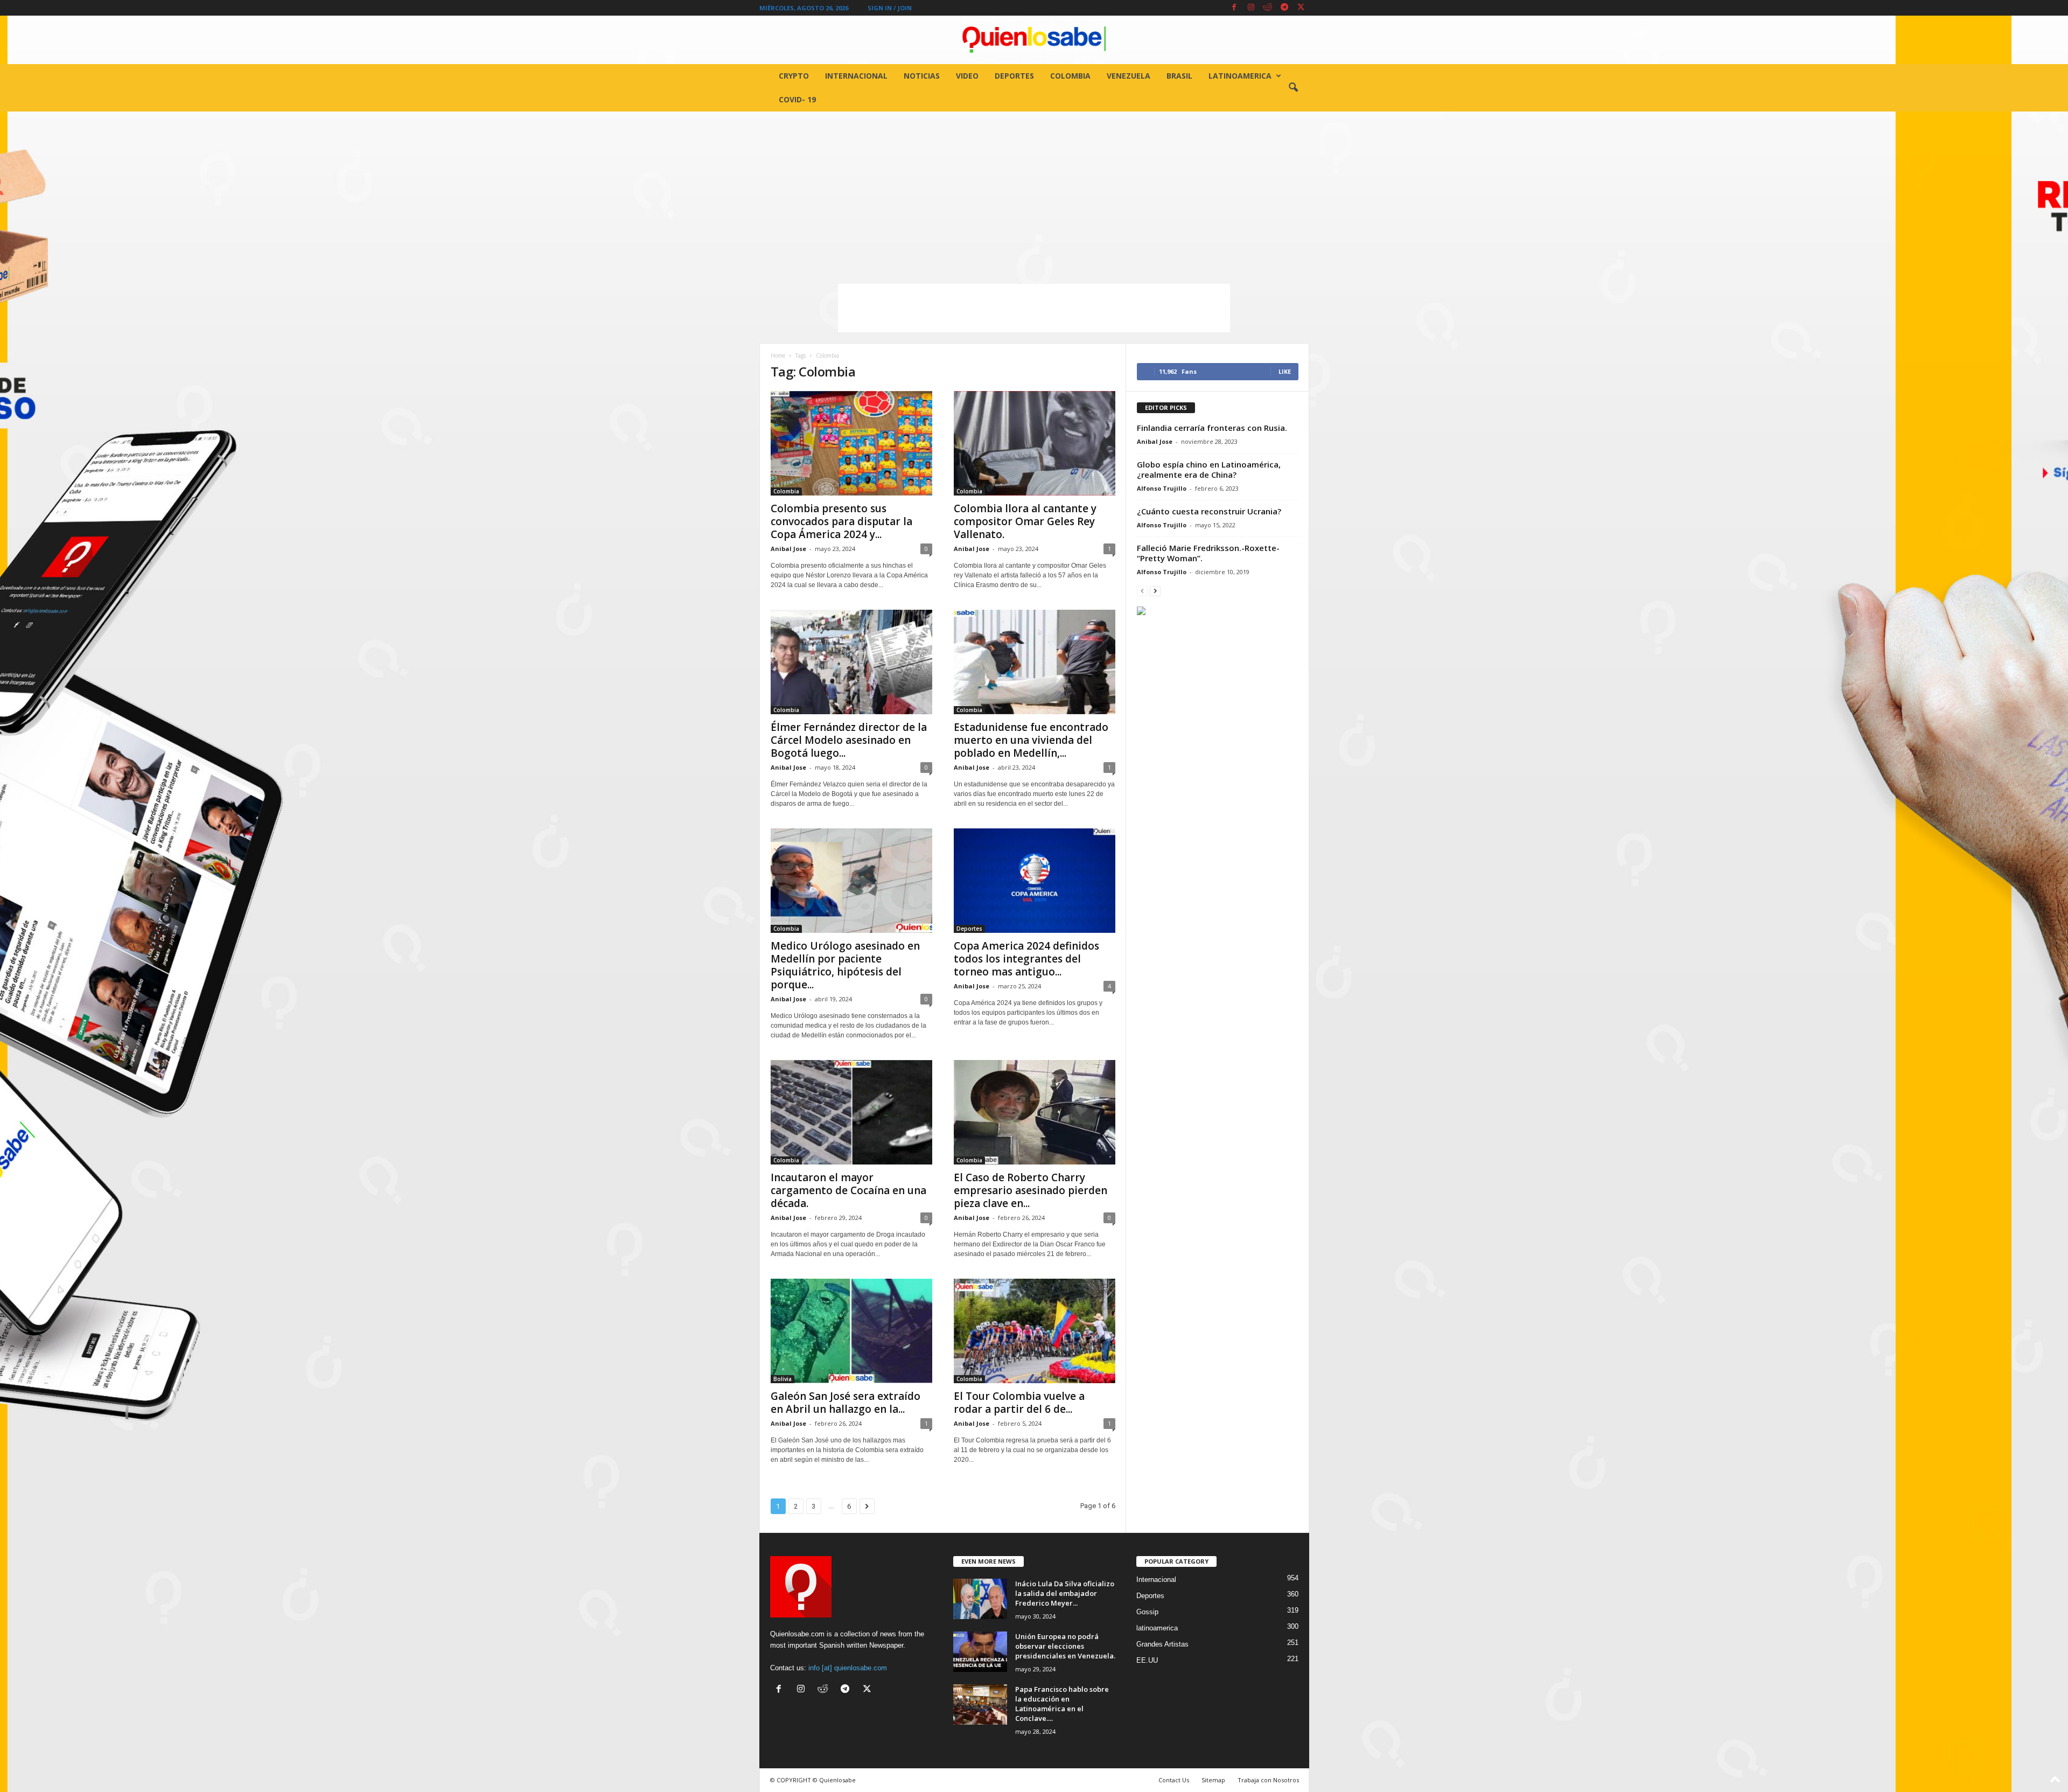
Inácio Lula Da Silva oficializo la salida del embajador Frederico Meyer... (1065, 1593)
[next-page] (1155, 591)
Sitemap (1213, 1780)
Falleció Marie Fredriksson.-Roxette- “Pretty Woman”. (1208, 553)
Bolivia (783, 1379)
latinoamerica (1240, 76)
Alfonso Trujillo (1162, 488)
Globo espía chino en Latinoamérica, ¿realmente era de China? (1209, 469)
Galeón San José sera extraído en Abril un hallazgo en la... (846, 1403)
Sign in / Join (890, 8)
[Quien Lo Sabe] (1034, 40)
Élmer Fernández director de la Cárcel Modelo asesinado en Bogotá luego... (849, 740)
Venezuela (1129, 76)
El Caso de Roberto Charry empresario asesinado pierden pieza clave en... (1030, 1190)
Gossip (1147, 1612)
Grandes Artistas (1162, 1644)
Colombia (1070, 76)
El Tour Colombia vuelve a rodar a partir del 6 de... (1019, 1403)
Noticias (922, 76)
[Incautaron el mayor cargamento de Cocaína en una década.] (851, 1112)
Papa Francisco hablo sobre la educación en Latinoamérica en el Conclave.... (1062, 1704)
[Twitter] (1301, 8)
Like (1285, 371)
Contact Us (1174, 1780)
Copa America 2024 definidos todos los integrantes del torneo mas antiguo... (1026, 959)
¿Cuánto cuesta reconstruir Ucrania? (1209, 511)
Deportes (1014, 76)
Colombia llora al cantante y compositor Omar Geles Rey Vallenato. (1025, 521)
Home (778, 355)
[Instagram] (1251, 8)
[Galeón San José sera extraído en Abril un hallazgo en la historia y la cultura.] (851, 1331)
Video (967, 76)
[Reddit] (1268, 8)
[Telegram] (1284, 8)
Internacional (856, 76)
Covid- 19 (797, 99)
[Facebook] (1234, 8)
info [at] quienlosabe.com (848, 1668)
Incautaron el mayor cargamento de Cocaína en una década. (848, 1190)
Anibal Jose (788, 549)
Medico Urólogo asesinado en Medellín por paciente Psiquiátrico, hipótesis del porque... (845, 965)
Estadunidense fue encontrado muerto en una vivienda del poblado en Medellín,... (1031, 740)
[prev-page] (1142, 591)
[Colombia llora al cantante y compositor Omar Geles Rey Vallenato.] (1035, 443)
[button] (1293, 88)
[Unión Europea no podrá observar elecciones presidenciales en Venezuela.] (980, 1652)
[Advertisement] (1034, 192)
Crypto (794, 76)
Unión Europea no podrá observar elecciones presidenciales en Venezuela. (1065, 1646)
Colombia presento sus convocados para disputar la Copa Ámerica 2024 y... (841, 521)
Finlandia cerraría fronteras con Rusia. (1212, 428)
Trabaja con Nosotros (1268, 1780)
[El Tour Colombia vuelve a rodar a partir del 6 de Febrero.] (1035, 1331)
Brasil (1179, 76)
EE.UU (1147, 1660)
